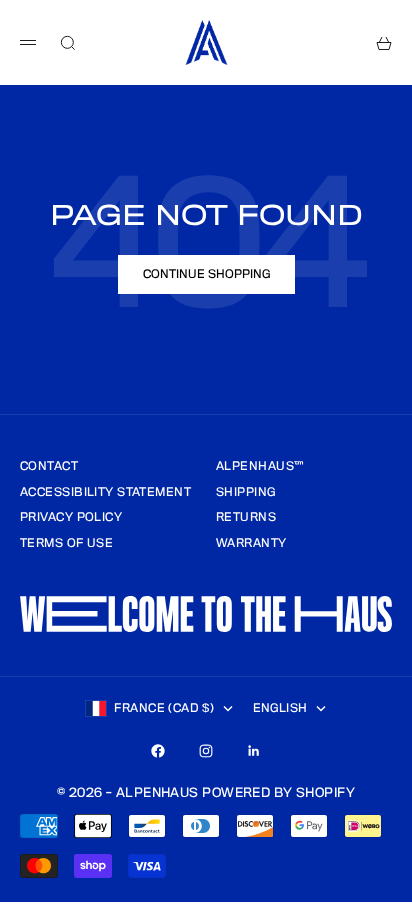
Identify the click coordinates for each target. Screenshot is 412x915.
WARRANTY (251, 543)
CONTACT (49, 466)
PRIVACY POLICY (71, 517)
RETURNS (246, 517)
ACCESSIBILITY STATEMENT (105, 492)
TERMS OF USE (66, 543)
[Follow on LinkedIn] (254, 751)
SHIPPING (246, 492)
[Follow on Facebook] (158, 751)
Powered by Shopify (278, 793)
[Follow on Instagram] (206, 751)
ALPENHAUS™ (259, 466)
